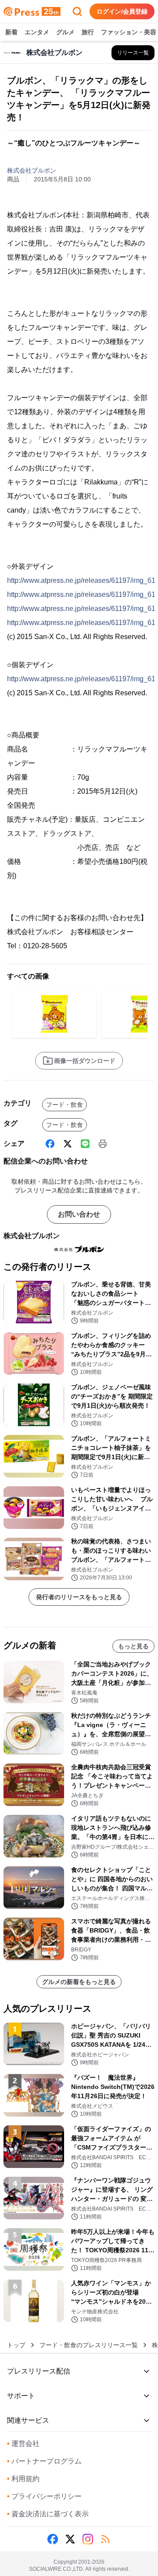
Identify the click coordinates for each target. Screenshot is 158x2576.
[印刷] (103, 1144)
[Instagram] (88, 2539)
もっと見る (133, 1646)
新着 (11, 32)
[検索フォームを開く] (77, 11)
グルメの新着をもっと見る (79, 1982)
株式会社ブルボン (32, 170)
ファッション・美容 (129, 32)
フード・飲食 (65, 1105)
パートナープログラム (44, 2461)
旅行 (88, 32)
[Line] (85, 1144)
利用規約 (23, 2479)
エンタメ (37, 32)
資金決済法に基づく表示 (48, 2514)
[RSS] (105, 2539)
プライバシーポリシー (44, 2496)
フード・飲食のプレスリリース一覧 (89, 2345)
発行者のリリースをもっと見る (79, 1597)
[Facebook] (50, 1144)
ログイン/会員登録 (122, 11)
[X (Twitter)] (68, 1144)
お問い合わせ (79, 1214)
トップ (16, 2345)
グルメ (65, 32)
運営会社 (23, 2444)
